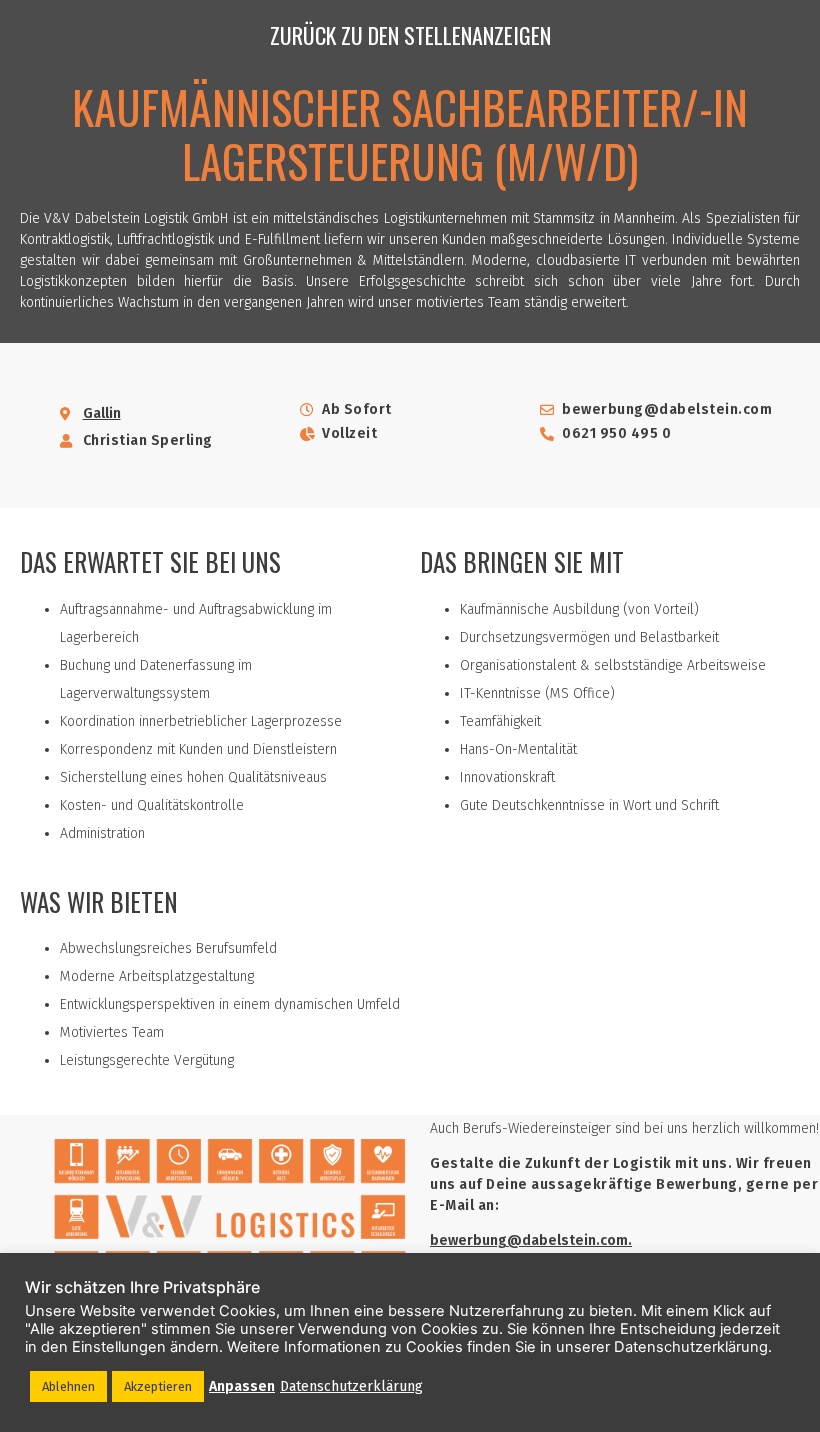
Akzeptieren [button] (158, 1386)
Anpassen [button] (242, 1386)
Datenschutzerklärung (351, 1386)
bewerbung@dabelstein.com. (531, 1240)
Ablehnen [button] (68, 1386)
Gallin (102, 413)
